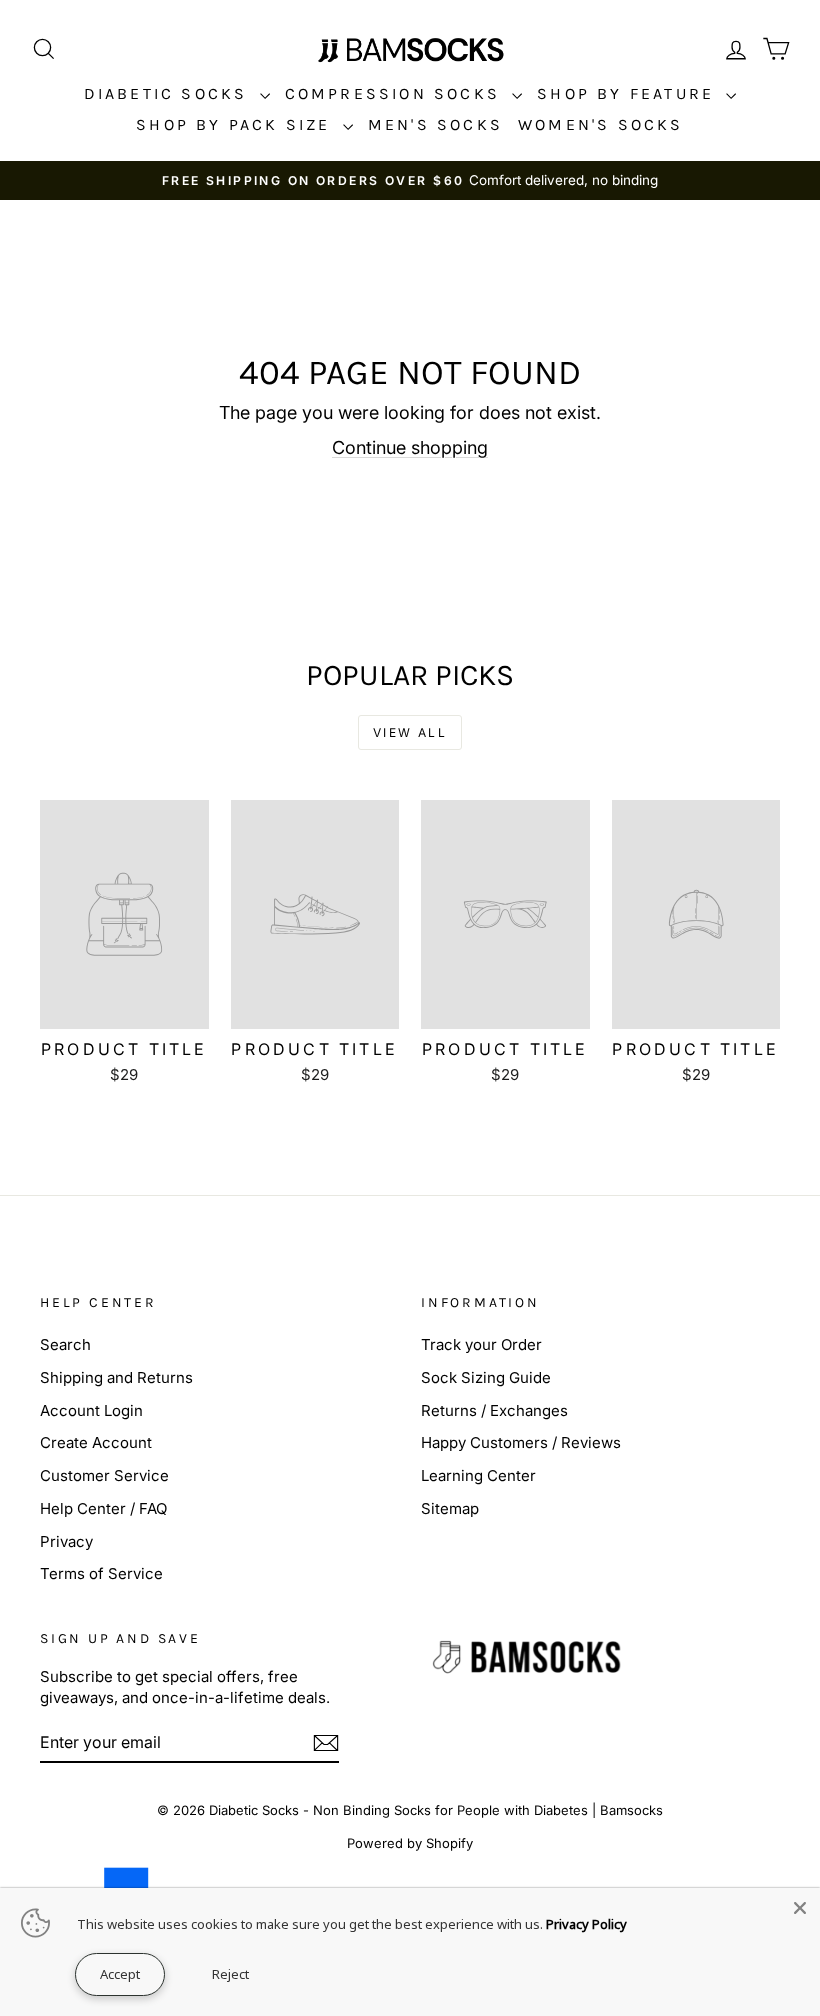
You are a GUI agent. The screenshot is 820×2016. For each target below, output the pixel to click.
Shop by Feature (629, 93)
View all (410, 732)
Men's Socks (435, 124)
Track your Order (481, 1344)
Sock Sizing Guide (486, 1377)
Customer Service (104, 1475)
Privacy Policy (586, 1924)
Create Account (96, 1442)
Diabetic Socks (169, 93)
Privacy (66, 1541)
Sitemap (450, 1508)
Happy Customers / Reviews (521, 1442)
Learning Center (478, 1475)
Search (65, 1344)
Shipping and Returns (116, 1377)
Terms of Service (101, 1573)
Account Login (91, 1410)
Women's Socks (601, 124)
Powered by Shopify (410, 1843)
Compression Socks (396, 93)
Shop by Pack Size (237, 124)
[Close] (800, 1908)
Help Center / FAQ (103, 1508)
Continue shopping (410, 447)
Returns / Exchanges (494, 1410)
